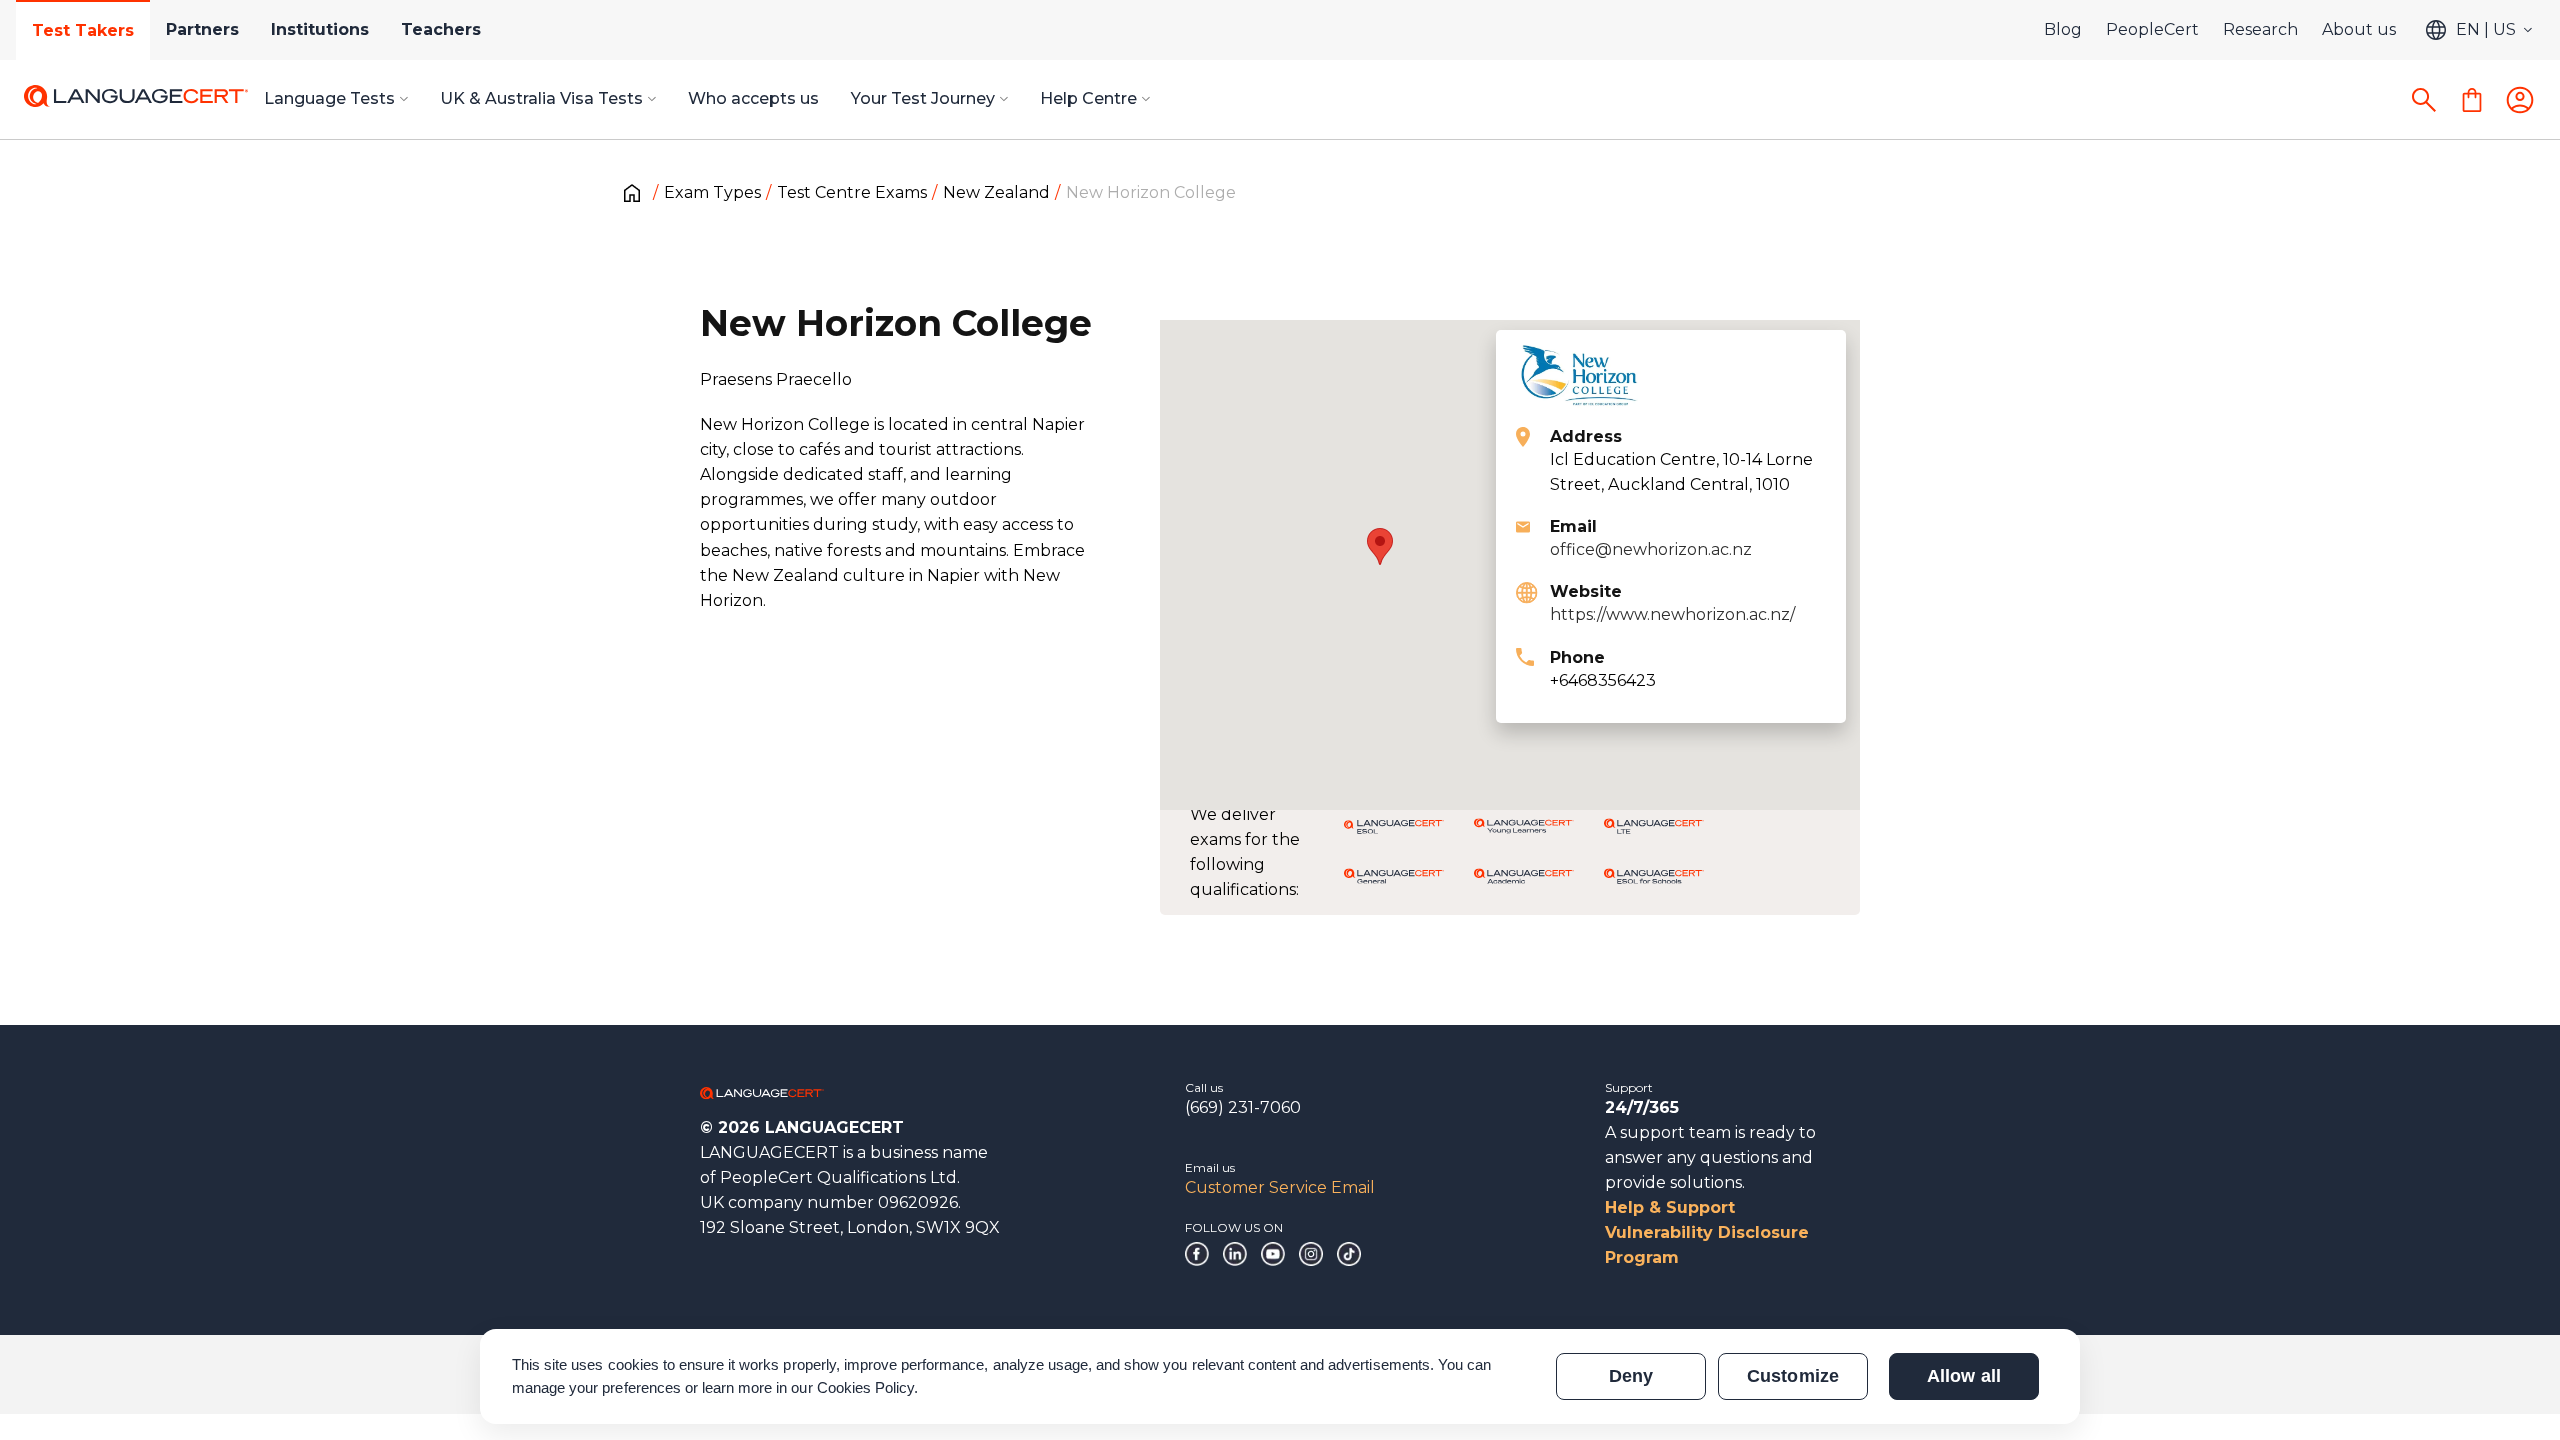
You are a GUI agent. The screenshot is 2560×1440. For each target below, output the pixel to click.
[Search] (2424, 100)
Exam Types (712, 192)
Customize (1792, 1376)
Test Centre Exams (852, 192)
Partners (202, 29)
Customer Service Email (1280, 1187)
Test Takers (83, 30)
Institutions (320, 29)
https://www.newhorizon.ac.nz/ (1672, 614)
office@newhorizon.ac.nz (1651, 549)
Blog (2063, 29)
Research (2260, 29)
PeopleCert (2152, 29)
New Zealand (996, 192)
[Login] (2520, 100)
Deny (1631, 1376)
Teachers (441, 29)
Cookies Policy (866, 1387)
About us (2359, 29)
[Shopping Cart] (2472, 100)
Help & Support (1670, 1207)
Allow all (1963, 1376)
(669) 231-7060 (1243, 1107)
